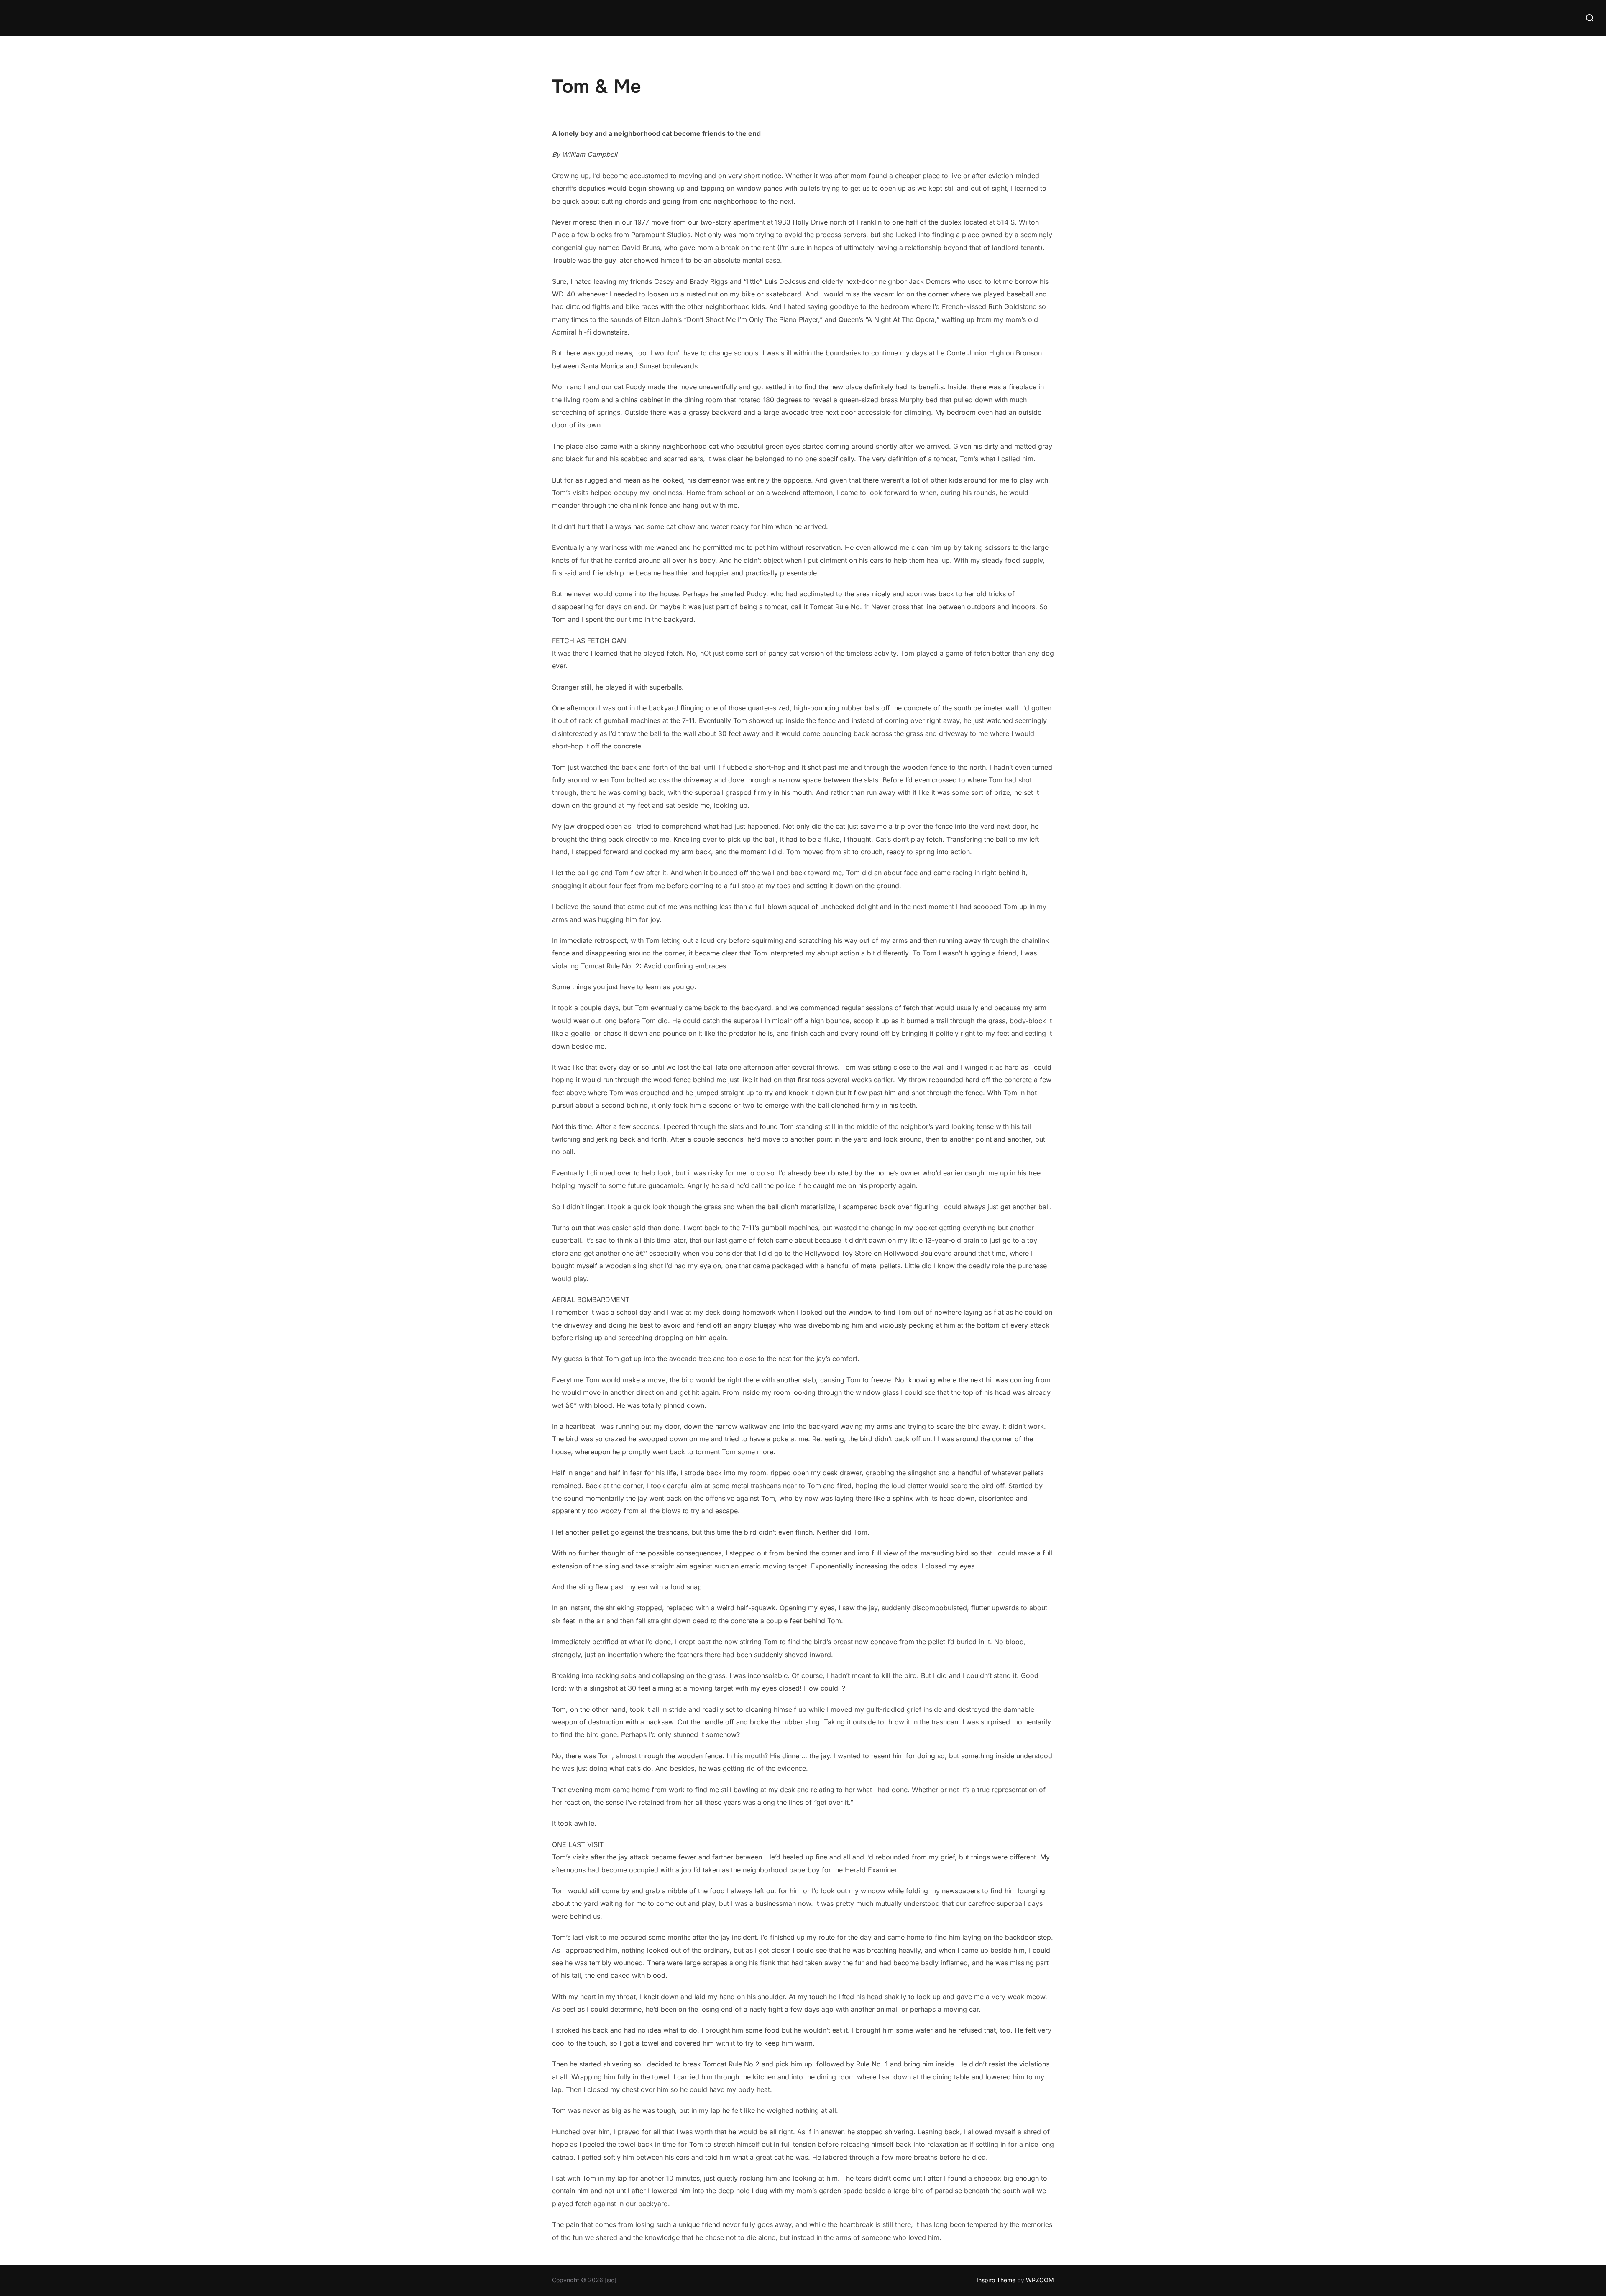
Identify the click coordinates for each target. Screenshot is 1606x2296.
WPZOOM (1040, 2280)
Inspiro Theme (996, 2280)
